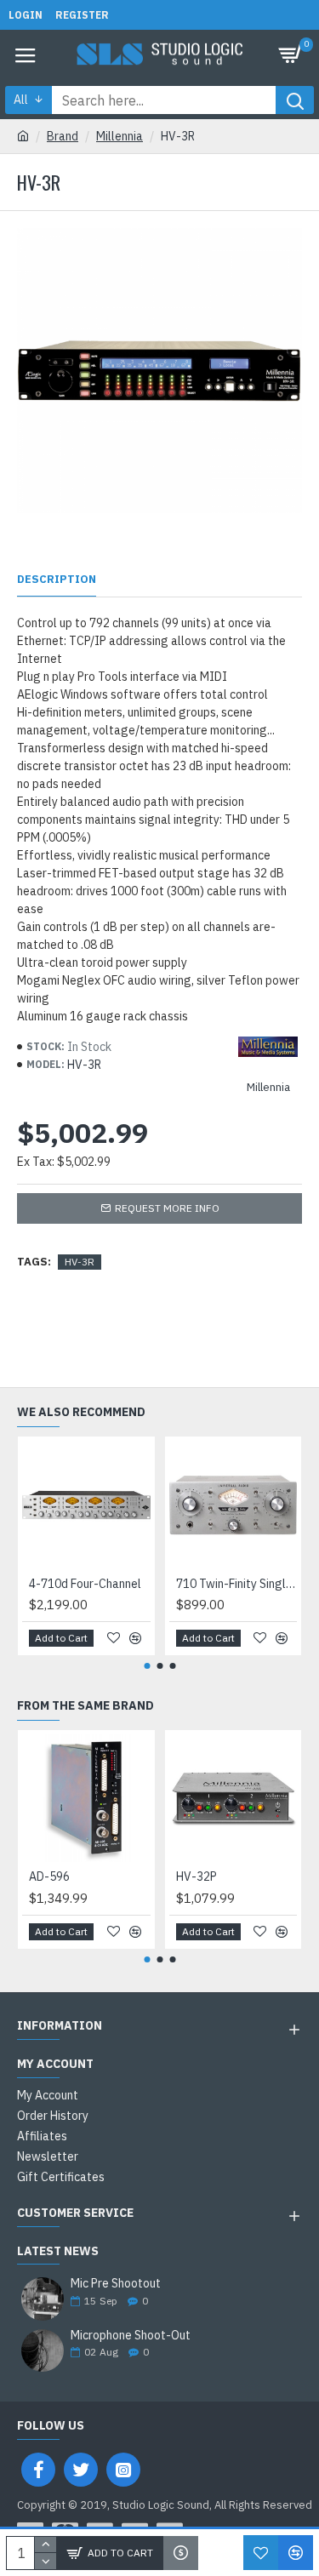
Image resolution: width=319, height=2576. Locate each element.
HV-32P (197, 1876)
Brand (63, 136)
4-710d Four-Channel (85, 1584)
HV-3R (80, 1262)
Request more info (167, 1208)
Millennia (120, 136)
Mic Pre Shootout (116, 2284)
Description (57, 580)
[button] (147, 1666)
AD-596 (49, 1876)
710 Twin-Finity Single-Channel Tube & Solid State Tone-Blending (237, 1584)
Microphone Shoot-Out (131, 2336)
